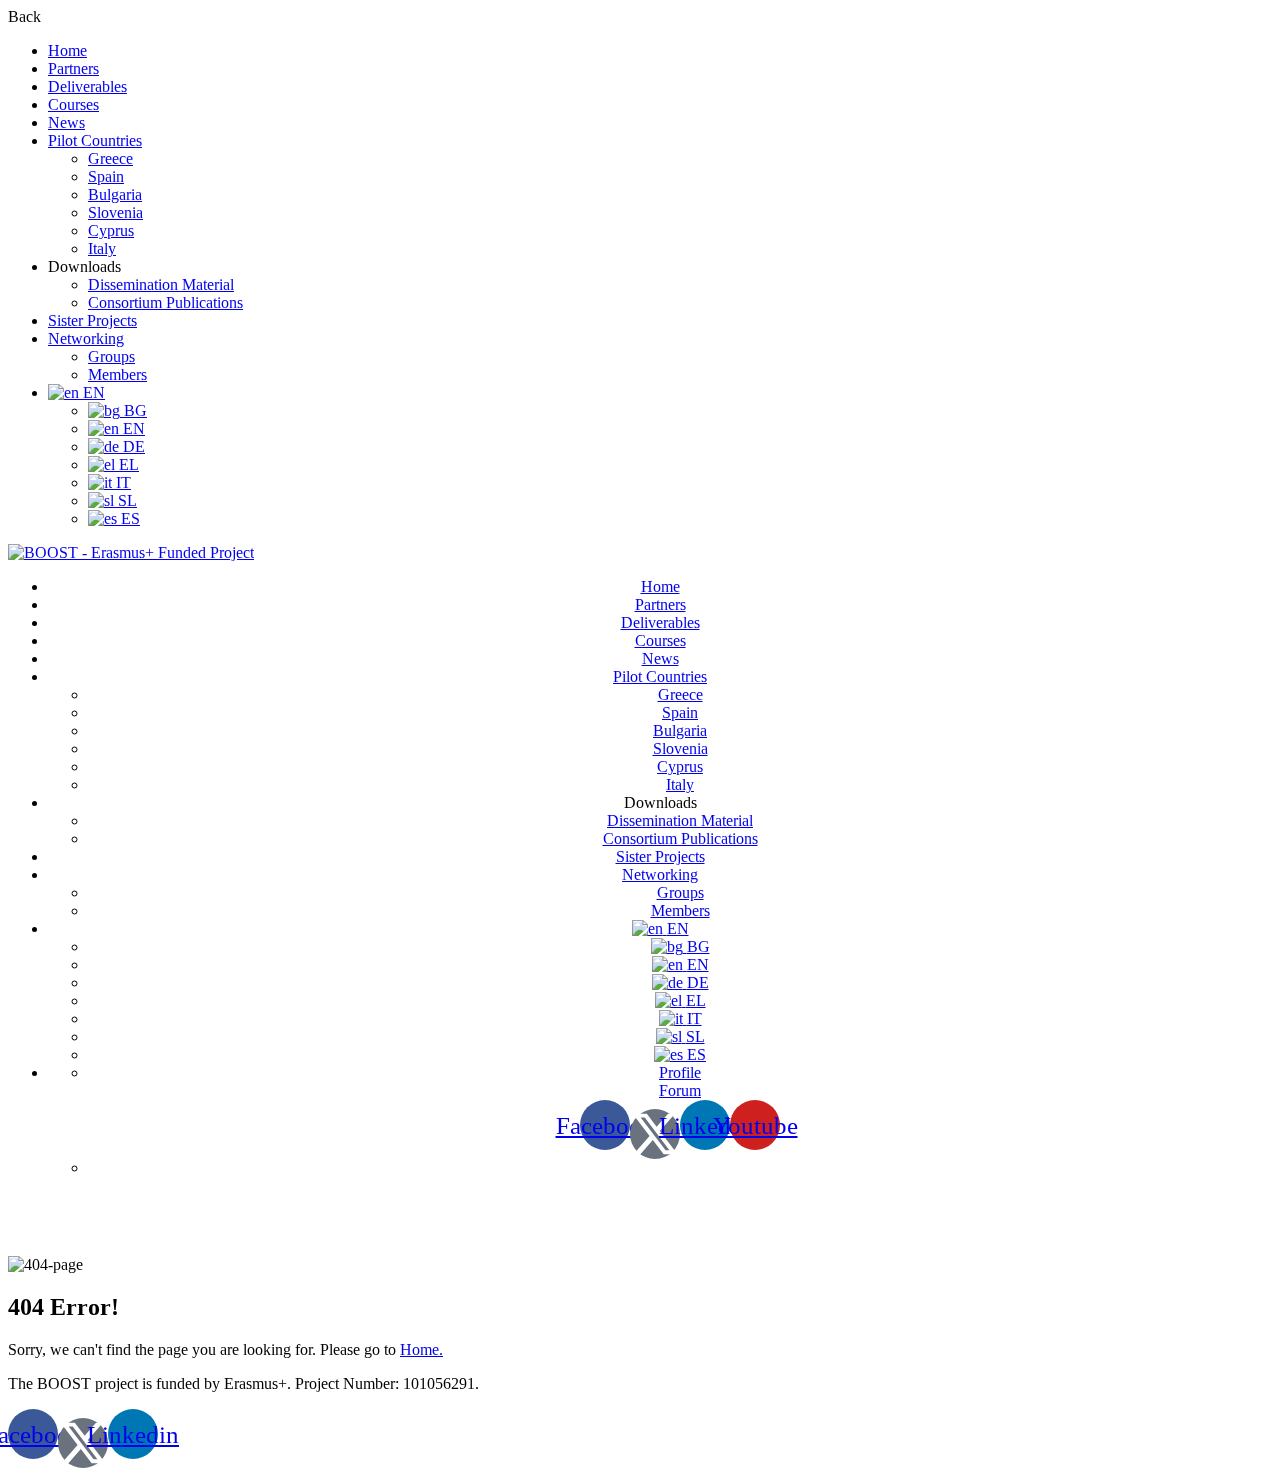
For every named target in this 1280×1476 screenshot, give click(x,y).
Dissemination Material (161, 284)
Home (67, 50)
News (66, 122)
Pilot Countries (95, 140)
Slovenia (115, 212)
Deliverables (87, 86)
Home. (421, 1349)
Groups (111, 356)
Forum (680, 1090)
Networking (86, 338)
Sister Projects (92, 320)
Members (117, 374)
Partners (73, 68)
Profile (680, 1072)
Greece (110, 158)
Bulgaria (115, 194)
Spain (106, 176)
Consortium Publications (165, 302)
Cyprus (111, 230)
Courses (73, 104)
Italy (102, 248)
